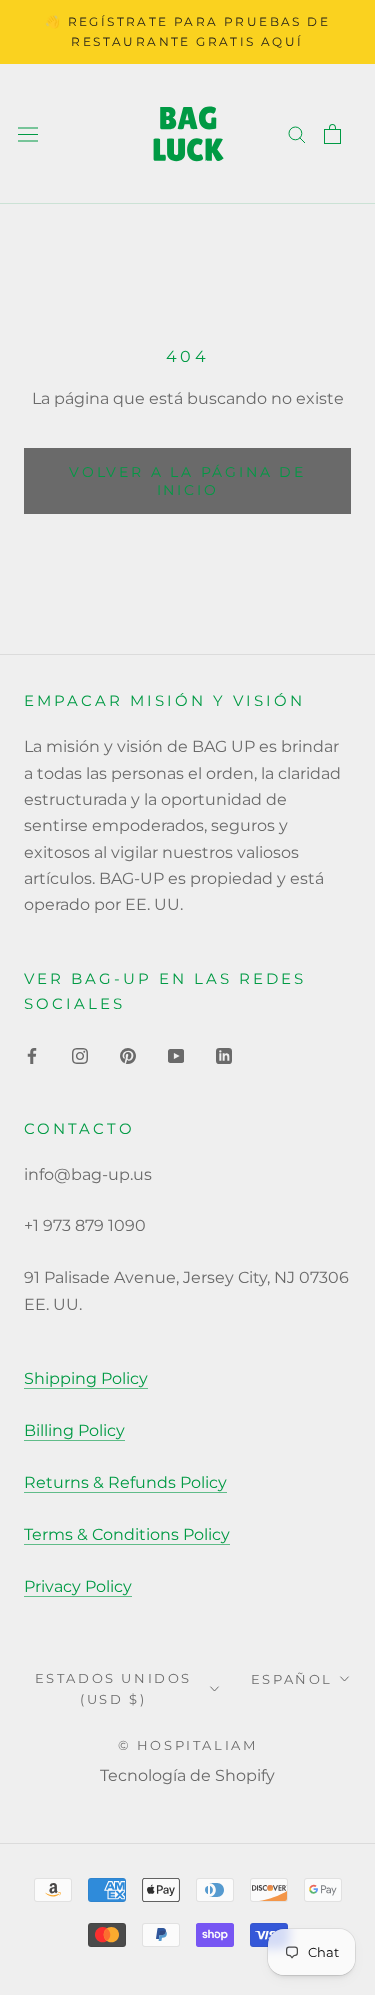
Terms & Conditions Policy (127, 1534)
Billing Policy (74, 1430)
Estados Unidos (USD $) (113, 1688)
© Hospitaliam (188, 1745)
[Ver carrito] (332, 134)
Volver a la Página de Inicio (187, 481)
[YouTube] (176, 1055)
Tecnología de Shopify (187, 1775)
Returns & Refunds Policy (125, 1482)
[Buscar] (297, 133)
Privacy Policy (78, 1586)
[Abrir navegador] (28, 133)
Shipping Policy (86, 1378)
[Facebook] (32, 1055)
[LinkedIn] (224, 1055)
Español (292, 1679)
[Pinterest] (128, 1055)
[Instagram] (80, 1055)
